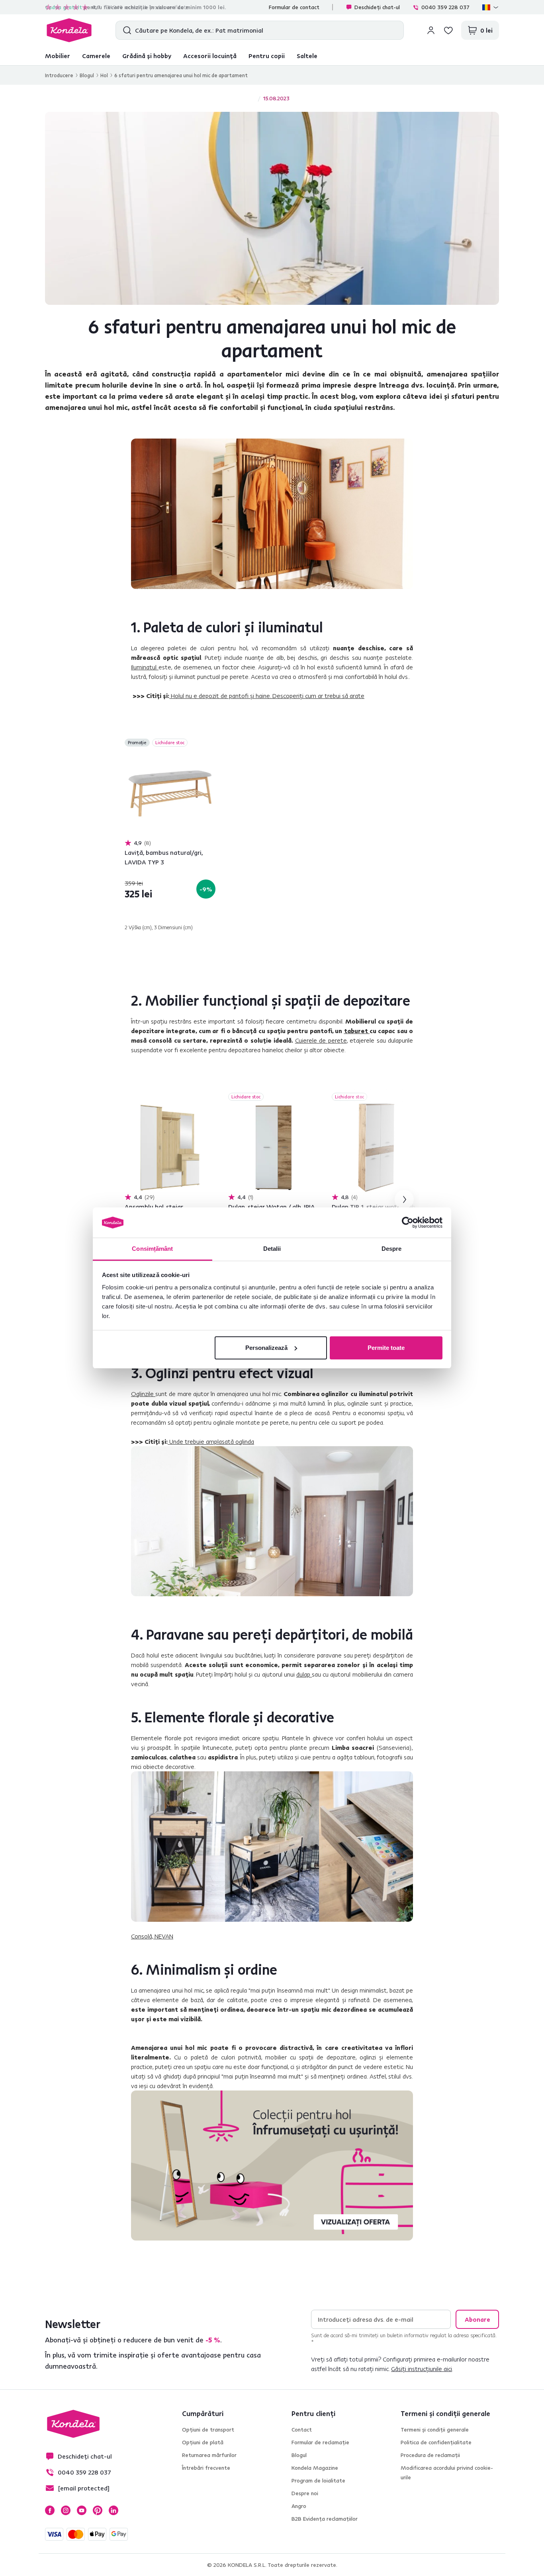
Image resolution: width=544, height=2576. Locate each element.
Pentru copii (267, 56)
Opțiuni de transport (208, 2430)
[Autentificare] (431, 30)
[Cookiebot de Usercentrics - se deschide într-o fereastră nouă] (408, 1223)
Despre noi (305, 2493)
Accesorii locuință (210, 56)
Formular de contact (294, 7)
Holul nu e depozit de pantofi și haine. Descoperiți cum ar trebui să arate (268, 696)
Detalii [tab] (272, 1249)
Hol (104, 75)
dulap (304, 1674)
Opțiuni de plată (203, 2442)
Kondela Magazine (315, 2468)
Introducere (59, 75)
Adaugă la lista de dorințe (211, 743)
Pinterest (98, 2510)
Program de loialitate (318, 2480)
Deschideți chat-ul (377, 7)
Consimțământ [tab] (152, 1249)
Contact (302, 2430)
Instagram (66, 2510)
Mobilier (58, 56)
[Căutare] (125, 30)
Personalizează (266, 1348)
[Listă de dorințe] (448, 30)
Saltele (307, 56)
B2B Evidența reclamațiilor (325, 2519)
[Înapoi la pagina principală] (69, 30)
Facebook (50, 2510)
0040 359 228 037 (445, 7)
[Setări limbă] (491, 7)
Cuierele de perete (321, 1040)
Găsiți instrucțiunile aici (422, 2369)
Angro (299, 2506)
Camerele (96, 56)
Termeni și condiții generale (435, 2430)
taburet (357, 1031)
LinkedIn (113, 2510)
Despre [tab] (392, 1249)
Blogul (87, 75)
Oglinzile (143, 1394)
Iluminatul (145, 667)
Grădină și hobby (147, 56)
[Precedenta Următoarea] (170, 794)
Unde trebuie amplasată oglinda (212, 1441)
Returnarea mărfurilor (209, 2455)
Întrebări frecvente (206, 2468)
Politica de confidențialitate (436, 2442)
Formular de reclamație (320, 2442)
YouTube (82, 2510)
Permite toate (386, 1348)
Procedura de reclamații (430, 2455)
